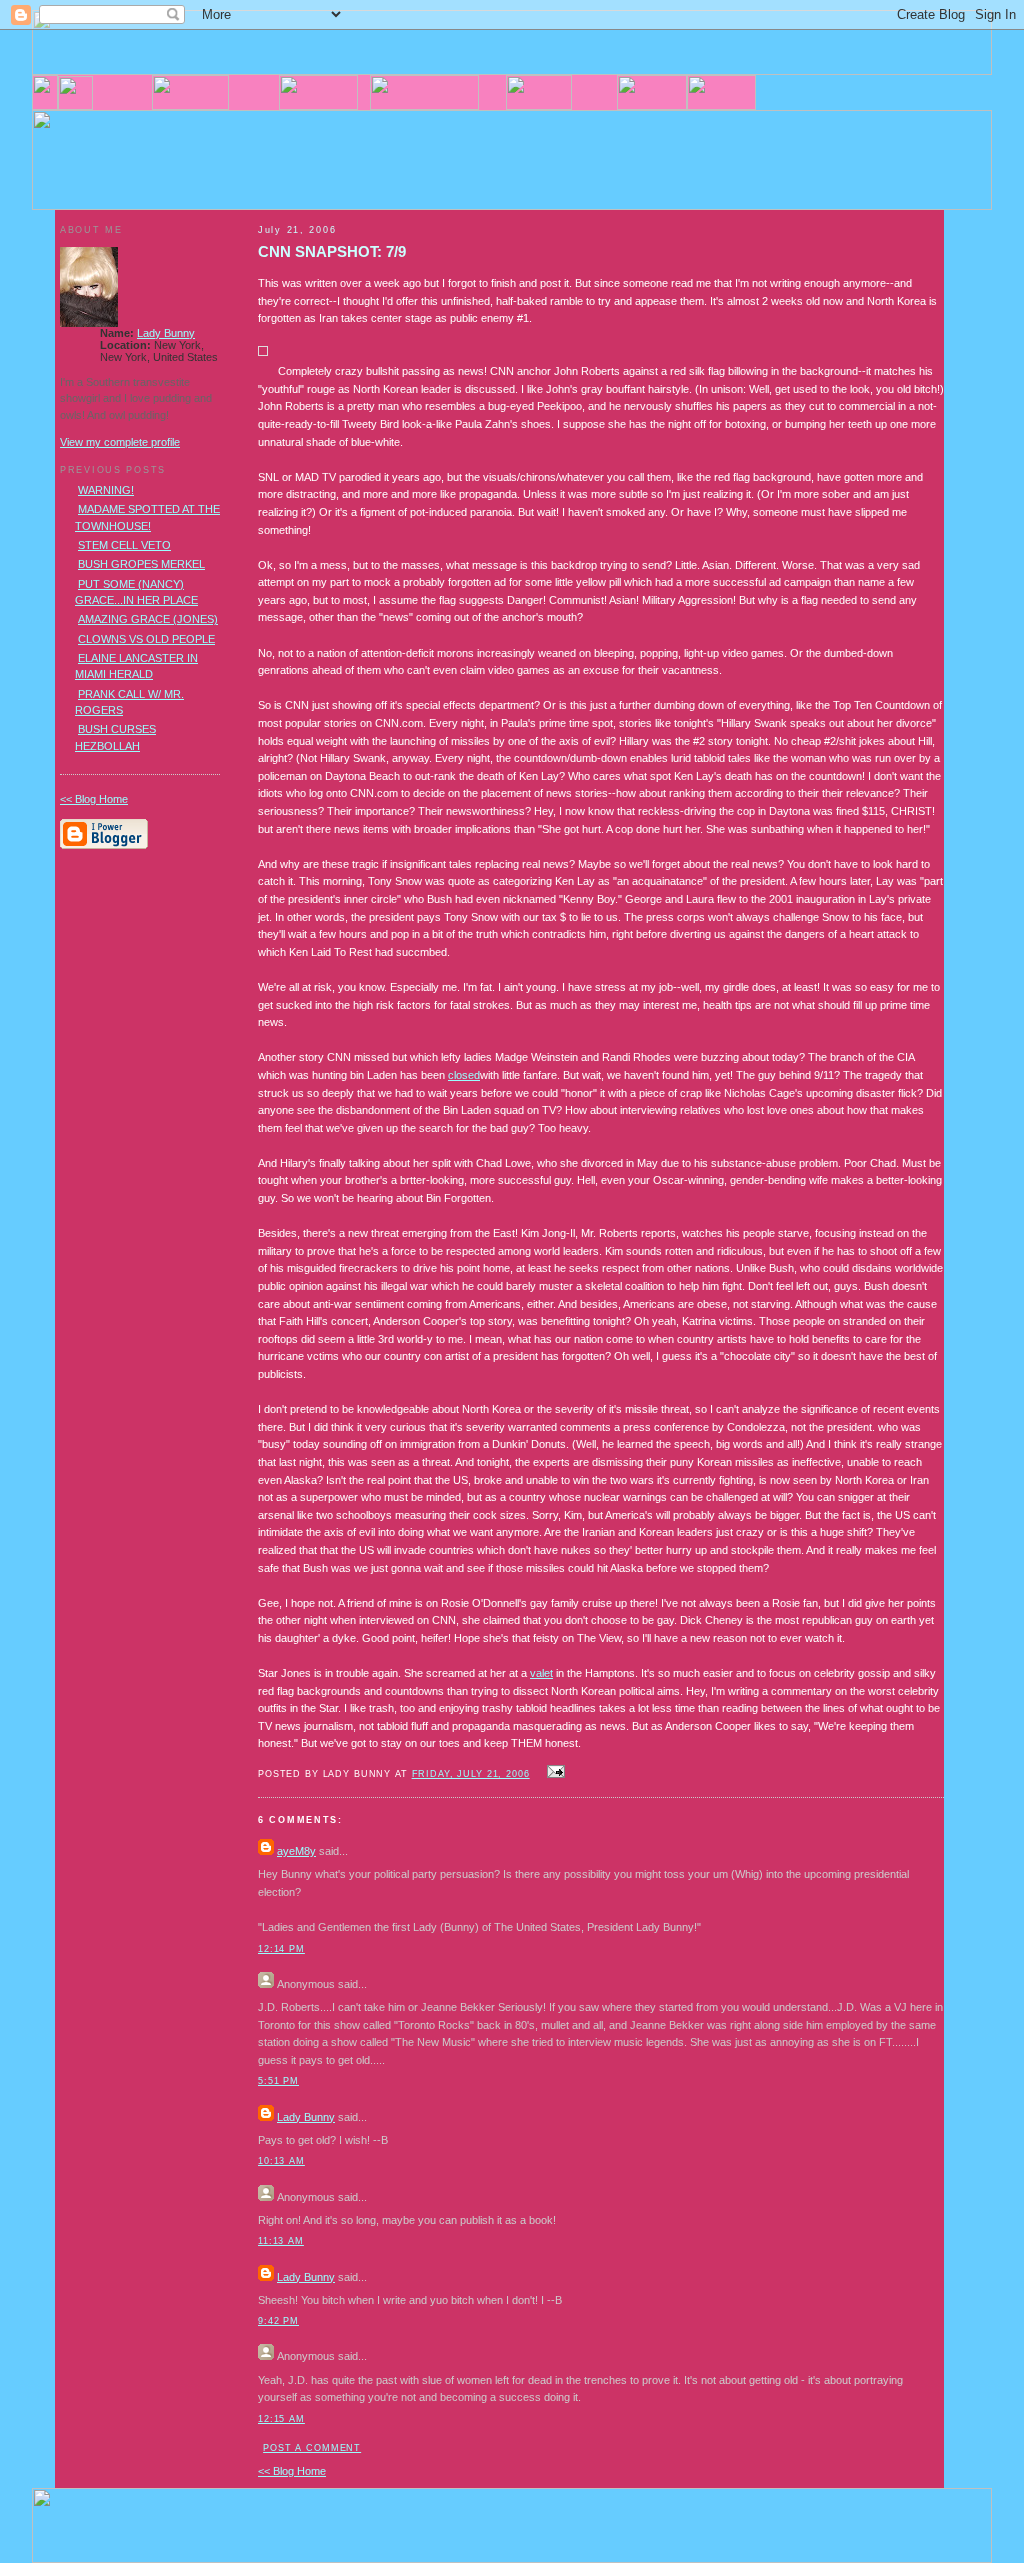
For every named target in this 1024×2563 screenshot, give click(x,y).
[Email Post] (554, 1773)
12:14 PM (281, 1949)
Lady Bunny (306, 2117)
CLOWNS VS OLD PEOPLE (146, 639)
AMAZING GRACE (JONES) (148, 619)
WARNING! (106, 490)
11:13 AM (281, 2241)
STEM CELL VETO (124, 545)
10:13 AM (281, 2161)
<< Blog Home (292, 2471)
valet (541, 1673)
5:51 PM (278, 2081)
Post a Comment (312, 2448)
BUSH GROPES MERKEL (141, 564)
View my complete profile (120, 442)
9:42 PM (278, 2321)
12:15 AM (281, 2419)
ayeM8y (296, 1851)
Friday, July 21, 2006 (471, 1774)
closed (464, 1075)
